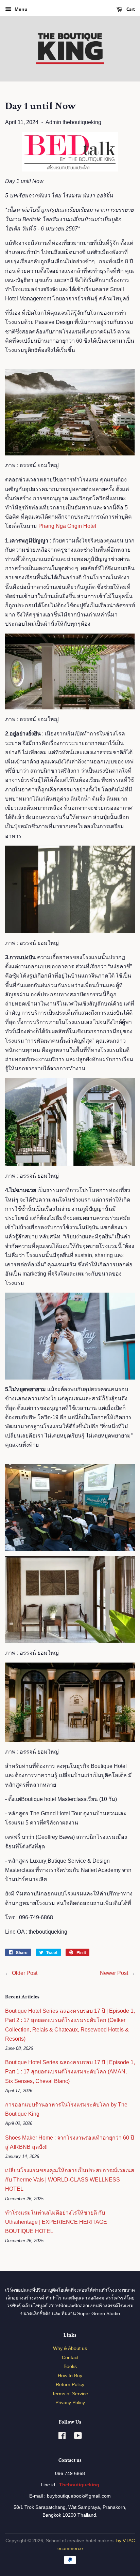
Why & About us (70, 2348)
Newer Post (114, 1973)
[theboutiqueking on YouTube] (78, 2437)
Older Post (25, 1973)
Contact (70, 2358)
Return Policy (70, 2385)
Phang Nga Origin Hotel (67, 526)
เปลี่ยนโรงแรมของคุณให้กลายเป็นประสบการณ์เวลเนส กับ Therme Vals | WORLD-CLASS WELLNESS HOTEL (70, 2180)
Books (70, 2366)
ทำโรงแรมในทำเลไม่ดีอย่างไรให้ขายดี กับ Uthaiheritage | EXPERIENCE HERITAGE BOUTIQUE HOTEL (56, 2222)
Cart (130, 9)
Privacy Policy (70, 2403)
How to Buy (70, 2376)
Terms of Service (70, 2394)
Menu (20, 9)
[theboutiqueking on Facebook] (62, 2437)
